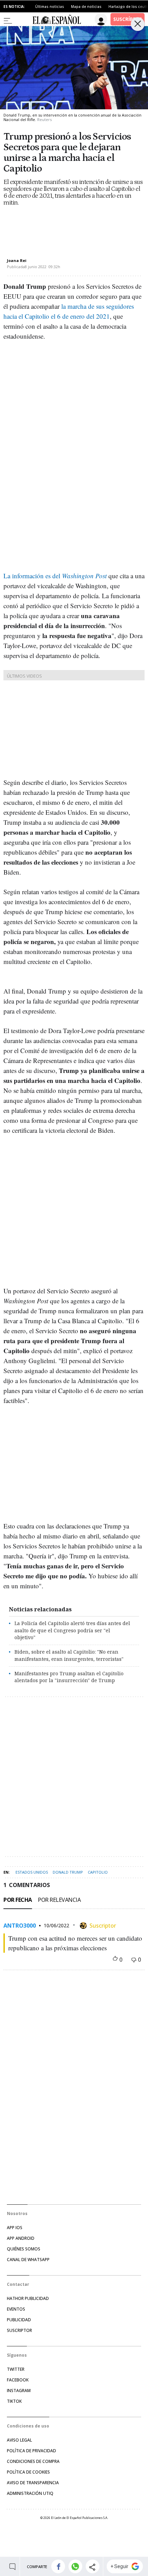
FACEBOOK (18, 2380)
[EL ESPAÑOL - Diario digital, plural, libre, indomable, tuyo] (57, 19)
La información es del (55, 576)
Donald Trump (68, 1872)
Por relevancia (59, 1900)
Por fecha (18, 1900)
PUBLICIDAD (19, 2320)
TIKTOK (14, 2401)
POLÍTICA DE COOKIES (28, 2472)
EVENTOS (16, 2309)
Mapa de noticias (86, 7)
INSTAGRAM (19, 2391)
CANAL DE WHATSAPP (28, 2260)
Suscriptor (103, 1925)
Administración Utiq (30, 2493)
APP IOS (15, 2228)
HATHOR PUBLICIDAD (28, 2298)
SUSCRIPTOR (19, 2330)
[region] (59, 226)
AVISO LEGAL (19, 2440)
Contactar (18, 2284)
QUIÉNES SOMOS (24, 2249)
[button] (58, 2567)
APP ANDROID (21, 2238)
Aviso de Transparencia (33, 2483)
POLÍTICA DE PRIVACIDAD (31, 2451)
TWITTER (16, 2369)
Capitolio (98, 1872)
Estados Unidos (32, 1872)
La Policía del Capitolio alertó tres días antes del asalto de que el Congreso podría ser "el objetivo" (72, 1630)
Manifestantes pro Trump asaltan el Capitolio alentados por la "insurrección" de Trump (69, 1677)
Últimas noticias (50, 7)
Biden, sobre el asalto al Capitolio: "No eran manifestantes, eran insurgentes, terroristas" (69, 1655)
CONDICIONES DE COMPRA (33, 2461)
